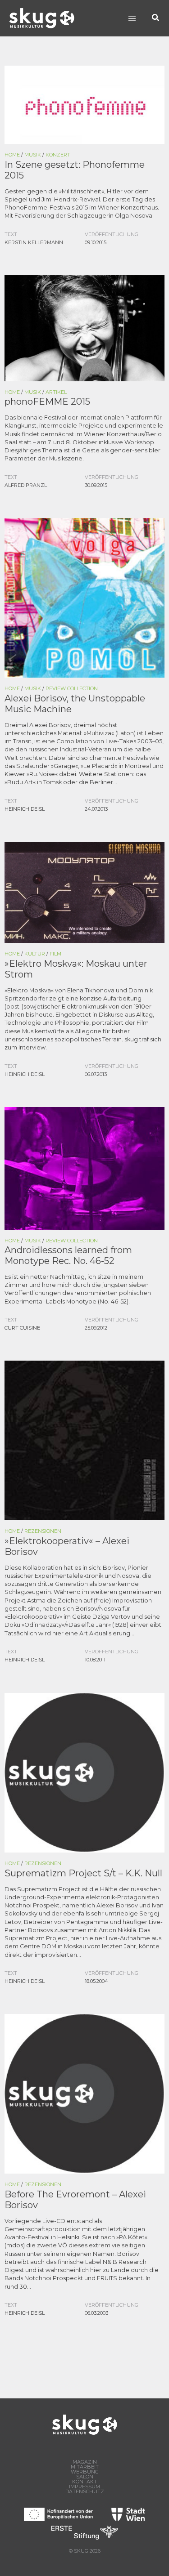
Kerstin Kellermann (34, 242)
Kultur (35, 954)
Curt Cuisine (22, 1328)
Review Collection (72, 688)
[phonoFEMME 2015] (84, 328)
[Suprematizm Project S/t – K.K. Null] (84, 1772)
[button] (156, 18)
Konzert (58, 155)
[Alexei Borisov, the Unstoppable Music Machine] (84, 597)
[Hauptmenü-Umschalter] (132, 18)
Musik (33, 155)
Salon (85, 2477)
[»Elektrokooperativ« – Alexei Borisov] (84, 1440)
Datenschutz (85, 2492)
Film (55, 954)
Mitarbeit (85, 2467)
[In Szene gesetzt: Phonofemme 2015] (84, 104)
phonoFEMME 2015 (47, 402)
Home (12, 155)
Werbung (85, 2472)
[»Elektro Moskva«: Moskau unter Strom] (84, 892)
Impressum (84, 2487)
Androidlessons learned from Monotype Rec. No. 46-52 (68, 1255)
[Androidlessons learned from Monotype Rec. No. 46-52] (84, 1167)
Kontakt (84, 2482)
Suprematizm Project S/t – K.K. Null (83, 1873)
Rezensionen (43, 1531)
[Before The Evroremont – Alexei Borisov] (84, 2093)
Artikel (56, 392)
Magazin (85, 2462)
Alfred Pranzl (26, 485)
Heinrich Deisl (25, 809)
